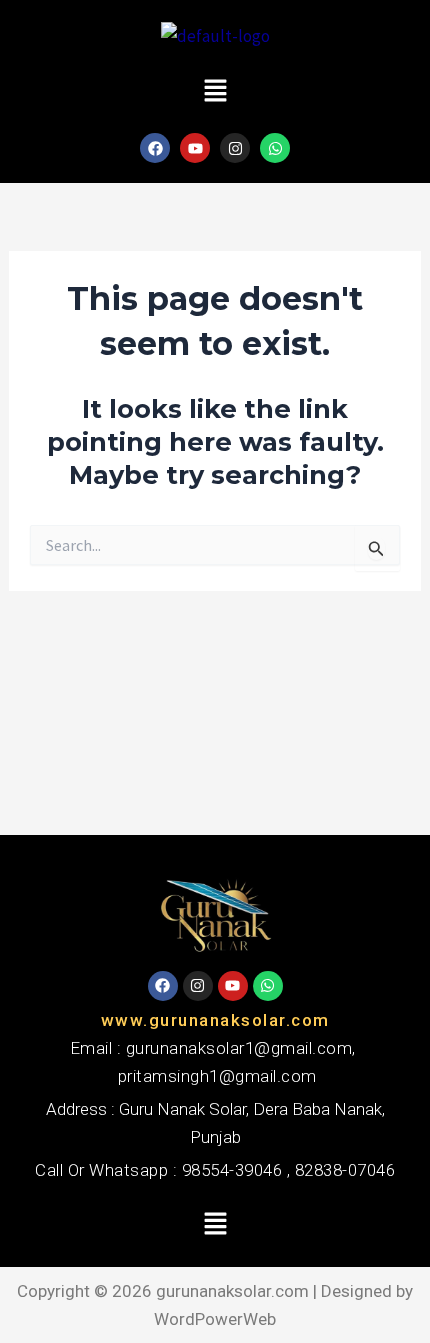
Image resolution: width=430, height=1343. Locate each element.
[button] (215, 91)
